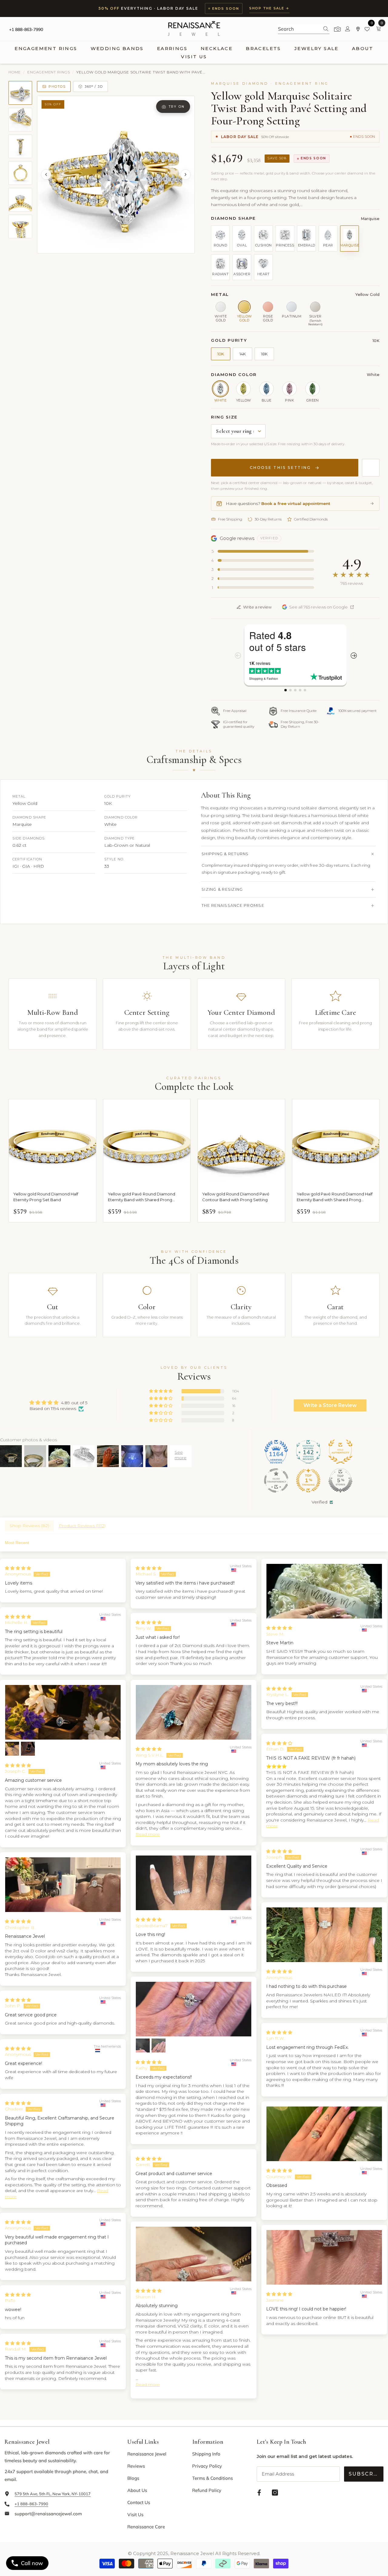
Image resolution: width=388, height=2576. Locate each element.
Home (15, 72)
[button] (161, 1391)
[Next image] (186, 175)
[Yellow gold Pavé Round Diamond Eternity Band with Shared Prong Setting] (147, 1143)
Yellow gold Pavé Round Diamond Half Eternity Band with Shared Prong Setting (335, 1197)
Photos (57, 86)
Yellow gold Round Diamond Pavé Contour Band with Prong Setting (236, 1197)
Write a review (257, 607)
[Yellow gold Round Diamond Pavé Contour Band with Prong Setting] (241, 1143)
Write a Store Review (330, 1405)
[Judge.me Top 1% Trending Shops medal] (308, 1480)
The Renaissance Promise (233, 905)
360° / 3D (94, 86)
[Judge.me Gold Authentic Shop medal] (340, 1452)
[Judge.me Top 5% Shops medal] (340, 1480)
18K (264, 354)
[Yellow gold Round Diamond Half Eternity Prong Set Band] (52, 1143)
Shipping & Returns (225, 854)
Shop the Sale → (269, 8)
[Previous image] (46, 175)
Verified (319, 1502)
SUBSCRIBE (366, 2474)
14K (243, 354)
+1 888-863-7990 (26, 29)
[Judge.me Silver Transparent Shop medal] (276, 1480)
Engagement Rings (49, 72)
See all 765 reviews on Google (318, 607)
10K (221, 354)
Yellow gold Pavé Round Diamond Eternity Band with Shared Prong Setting (142, 1197)
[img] (58, 1403)
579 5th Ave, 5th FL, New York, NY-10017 (53, 2494)
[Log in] (348, 29)
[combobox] (299, 29)
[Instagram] (275, 2493)
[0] (368, 29)
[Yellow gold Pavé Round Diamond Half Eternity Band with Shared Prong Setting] (336, 1143)
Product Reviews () (82, 1526)
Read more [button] (148, 1834)
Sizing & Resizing (222, 889)
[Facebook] (259, 2493)
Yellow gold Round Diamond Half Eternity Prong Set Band (46, 1197)
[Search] (304, 29)
